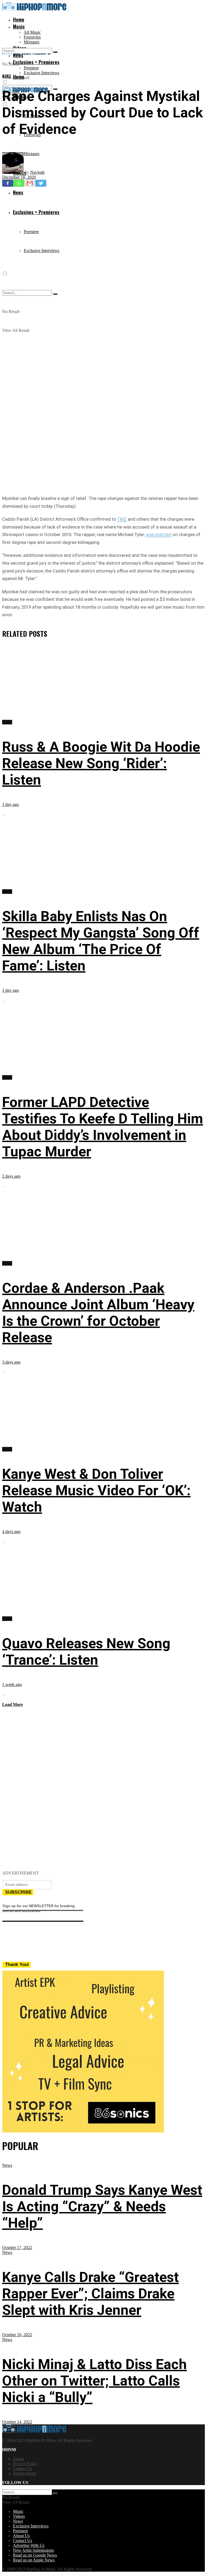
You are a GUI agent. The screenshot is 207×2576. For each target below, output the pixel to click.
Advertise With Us (29, 2545)
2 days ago (11, 1176)
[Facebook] (8, 183)
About (18, 2459)
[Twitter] (41, 183)
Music (19, 26)
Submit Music (25, 2473)
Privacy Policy (25, 2464)
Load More (13, 1704)
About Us (21, 2536)
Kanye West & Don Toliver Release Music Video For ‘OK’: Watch (96, 1490)
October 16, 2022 (17, 2335)
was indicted (159, 534)
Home (19, 19)
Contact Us (23, 2468)
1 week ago (12, 1684)
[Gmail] (30, 183)
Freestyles (32, 37)
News (7, 76)
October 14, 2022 (17, 2422)
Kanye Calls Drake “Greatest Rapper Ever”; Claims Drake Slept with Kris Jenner (90, 2294)
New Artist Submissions (33, 2550)
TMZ (122, 519)
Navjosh (37, 172)
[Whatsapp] (19, 183)
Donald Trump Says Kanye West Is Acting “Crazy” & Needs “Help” (102, 2207)
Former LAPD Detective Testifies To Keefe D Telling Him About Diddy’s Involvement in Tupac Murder (103, 1127)
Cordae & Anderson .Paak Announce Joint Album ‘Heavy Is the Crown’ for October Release (98, 1313)
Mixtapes (32, 42)
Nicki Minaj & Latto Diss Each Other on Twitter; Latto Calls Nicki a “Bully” (94, 2381)
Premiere (31, 68)
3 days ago (11, 1362)
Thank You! (17, 1965)
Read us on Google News (35, 2555)
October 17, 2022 (17, 2248)
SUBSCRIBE (18, 1892)
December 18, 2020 (19, 177)
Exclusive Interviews (42, 73)
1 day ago (11, 804)
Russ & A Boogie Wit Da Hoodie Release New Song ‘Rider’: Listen (101, 763)
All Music (32, 32)
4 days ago (11, 1531)
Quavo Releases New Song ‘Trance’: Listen (86, 1652)
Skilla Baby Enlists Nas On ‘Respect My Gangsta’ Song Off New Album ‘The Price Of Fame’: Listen (101, 941)
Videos (19, 2516)
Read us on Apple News (34, 2560)
